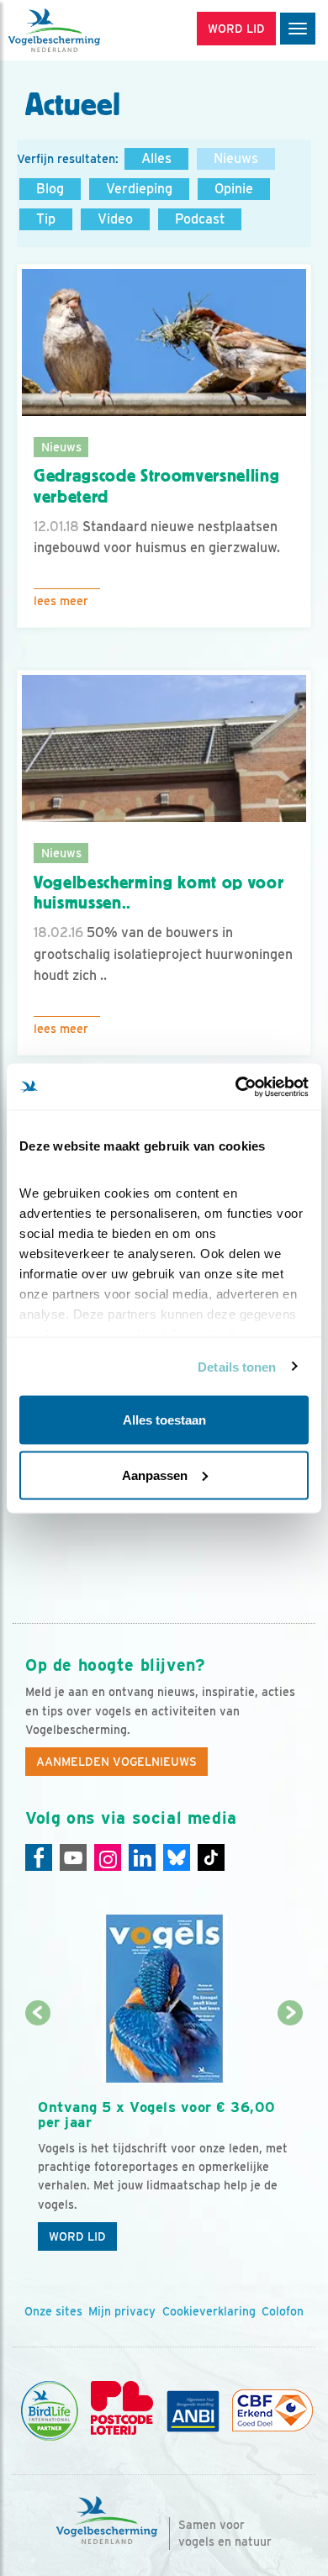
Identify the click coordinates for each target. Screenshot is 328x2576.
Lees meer (61, 601)
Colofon (283, 2311)
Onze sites (53, 2311)
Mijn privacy (122, 2311)
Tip (46, 219)
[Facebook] (39, 1857)
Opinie (234, 189)
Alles (156, 158)
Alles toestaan (164, 1420)
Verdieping (139, 189)
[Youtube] (73, 1857)
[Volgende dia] (291, 2138)
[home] (84, 30)
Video (115, 219)
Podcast (200, 219)
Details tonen (237, 1366)
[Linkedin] (142, 1857)
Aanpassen (155, 1475)
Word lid (77, 2236)
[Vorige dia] (38, 2138)
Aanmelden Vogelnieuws (116, 1762)
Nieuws (236, 158)
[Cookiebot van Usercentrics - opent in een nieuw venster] (236, 1087)
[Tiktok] (211, 1857)
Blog (50, 189)
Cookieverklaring (209, 2311)
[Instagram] (108, 1857)
